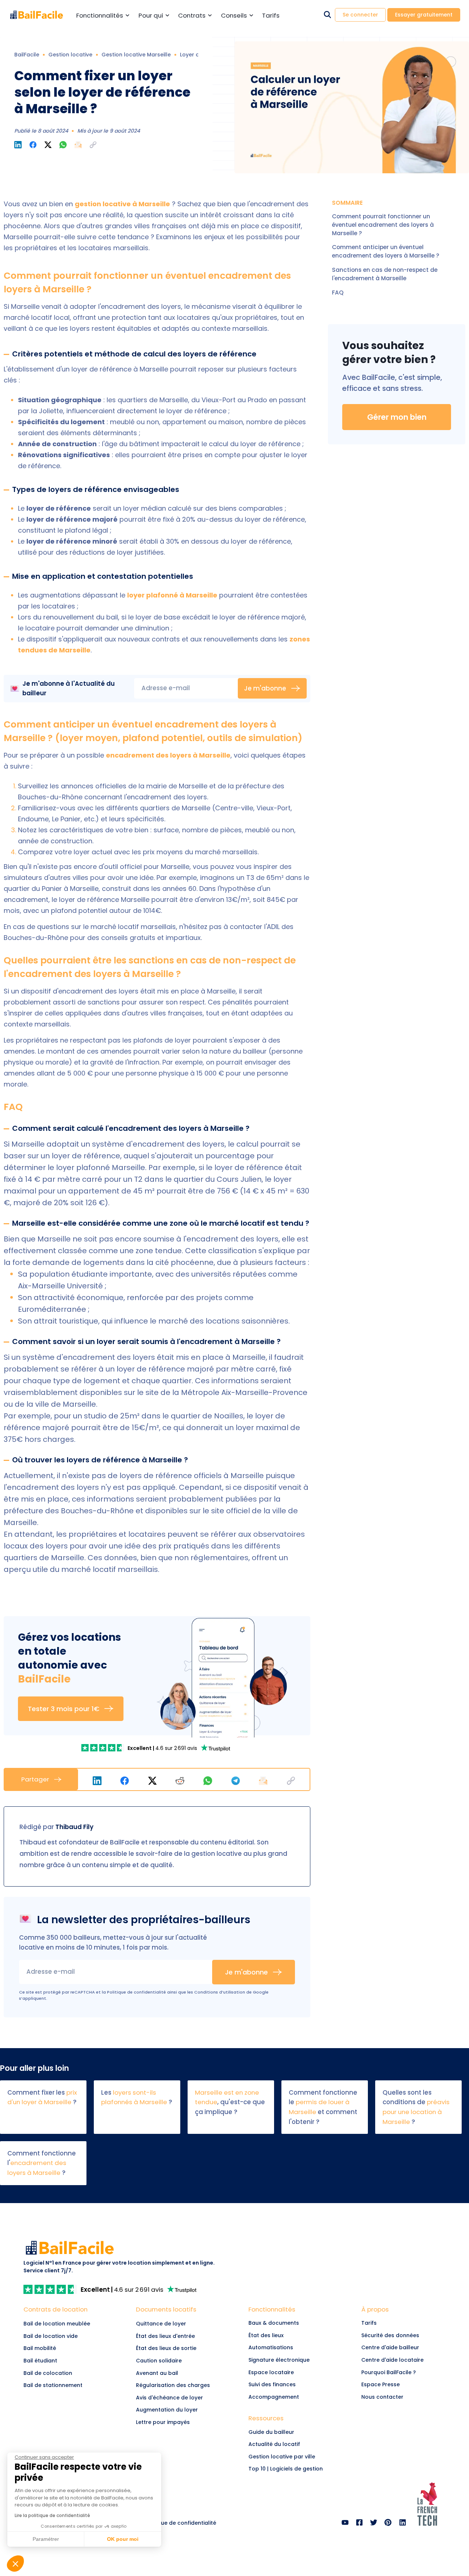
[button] (93, 145)
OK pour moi (123, 2539)
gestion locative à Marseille (122, 204)
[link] (104, 1748)
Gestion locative (70, 55)
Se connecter (360, 15)
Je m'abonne (265, 688)
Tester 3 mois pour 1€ (64, 1709)
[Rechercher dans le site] (327, 15)
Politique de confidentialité (136, 1992)
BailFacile (27, 55)
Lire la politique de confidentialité (52, 2515)
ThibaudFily (74, 1827)
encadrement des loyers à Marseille (168, 755)
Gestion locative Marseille (136, 55)
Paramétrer (46, 2539)
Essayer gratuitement (424, 15)
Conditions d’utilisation (220, 1992)
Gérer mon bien (397, 417)
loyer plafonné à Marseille (172, 595)
